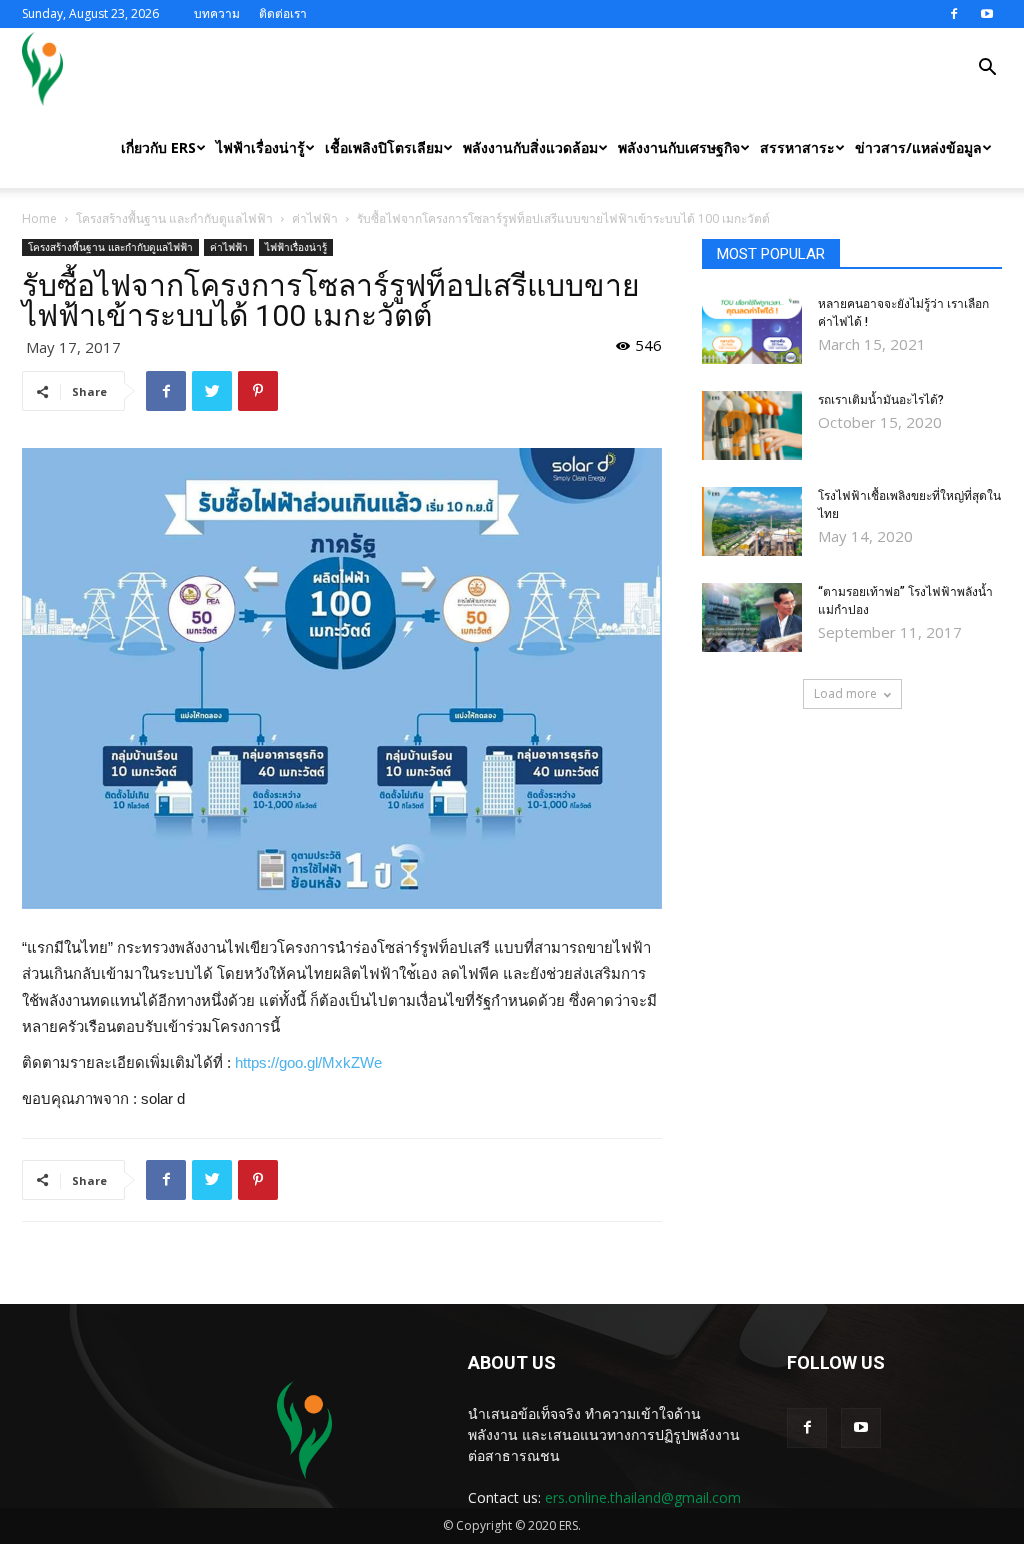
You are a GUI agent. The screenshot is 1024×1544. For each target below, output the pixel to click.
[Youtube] (987, 14)
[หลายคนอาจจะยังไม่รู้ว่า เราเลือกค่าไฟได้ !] (752, 329)
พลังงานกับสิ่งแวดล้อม (530, 147)
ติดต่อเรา (283, 13)
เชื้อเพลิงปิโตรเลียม (384, 147)
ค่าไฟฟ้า (315, 218)
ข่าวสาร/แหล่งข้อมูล (918, 147)
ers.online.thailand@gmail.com (643, 1497)
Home (39, 218)
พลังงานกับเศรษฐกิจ (679, 147)
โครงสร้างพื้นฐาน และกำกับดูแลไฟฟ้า (174, 218)
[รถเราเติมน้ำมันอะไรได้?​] (752, 425)
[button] (987, 69)
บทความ (217, 13)
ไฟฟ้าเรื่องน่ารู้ (260, 147)
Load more (845, 693)
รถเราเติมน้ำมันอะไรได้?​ (881, 400)
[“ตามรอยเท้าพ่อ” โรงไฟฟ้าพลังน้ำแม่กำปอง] (752, 617)
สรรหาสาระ (797, 147)
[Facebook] (954, 14)
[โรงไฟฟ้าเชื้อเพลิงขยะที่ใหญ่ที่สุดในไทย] (752, 521)
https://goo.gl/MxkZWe (308, 1062)
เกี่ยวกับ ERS (158, 147)
